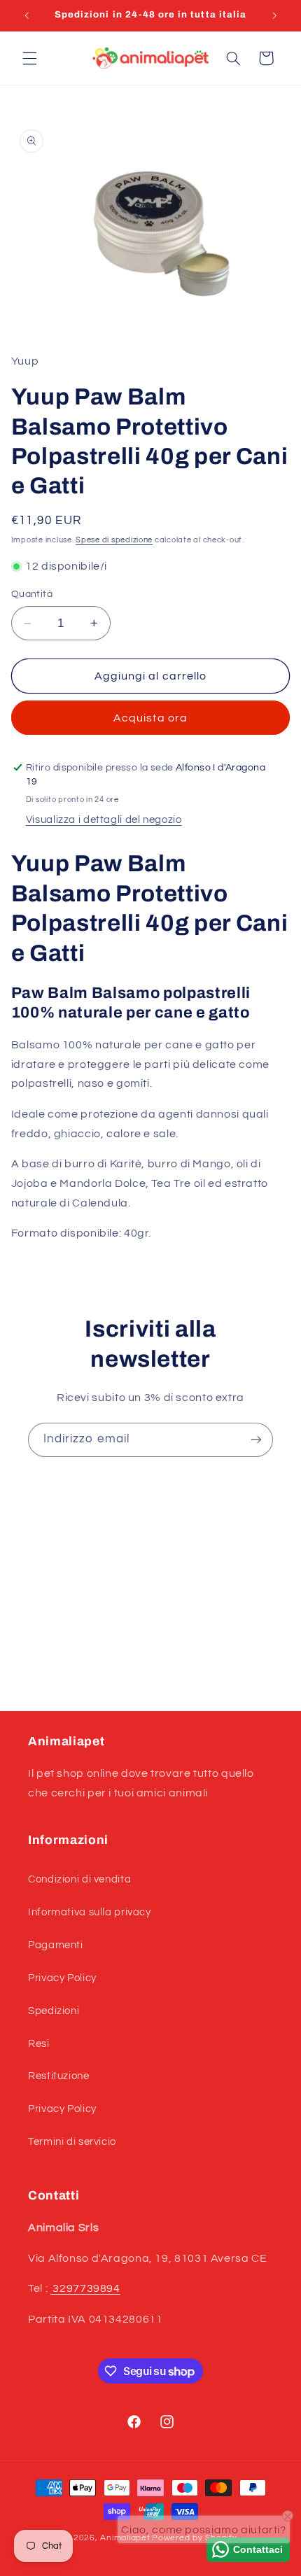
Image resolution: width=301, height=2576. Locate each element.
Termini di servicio (72, 2142)
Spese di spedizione (114, 540)
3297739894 (85, 2288)
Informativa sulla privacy (90, 1912)
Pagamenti (56, 1945)
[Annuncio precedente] (27, 15)
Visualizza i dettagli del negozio (104, 820)
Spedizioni (54, 2011)
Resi (39, 2044)
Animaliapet (125, 2538)
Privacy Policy (62, 1978)
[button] (29, 58)
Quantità (32, 594)
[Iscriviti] (256, 1440)
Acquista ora (150, 718)
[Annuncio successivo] (274, 15)
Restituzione (59, 2076)
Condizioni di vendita (79, 1879)
